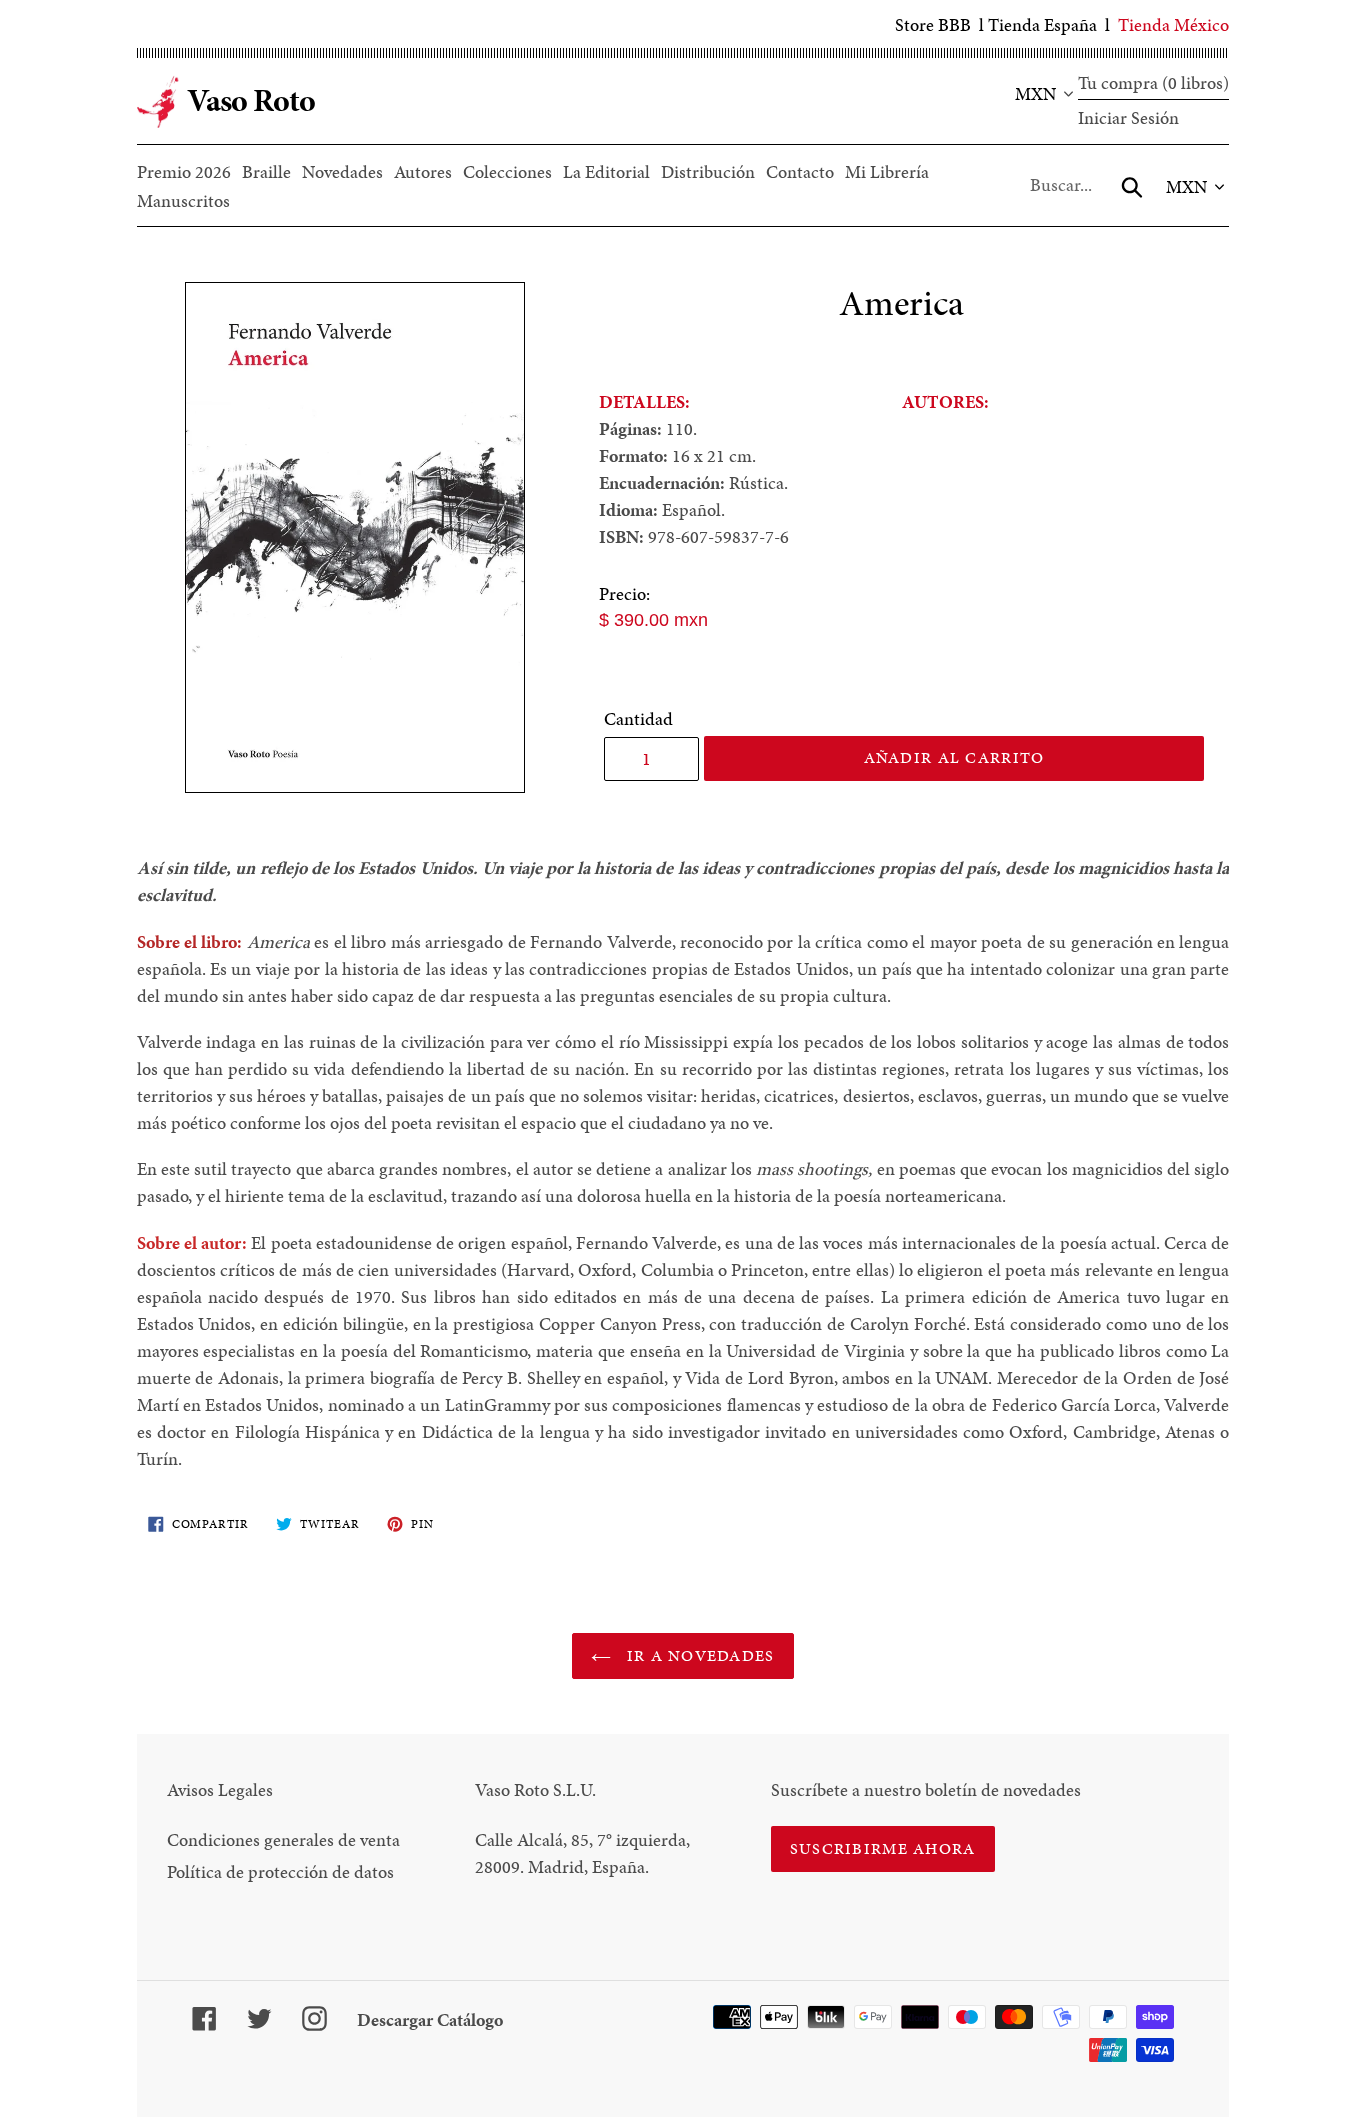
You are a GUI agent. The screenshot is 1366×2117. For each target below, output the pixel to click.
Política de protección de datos (280, 1871)
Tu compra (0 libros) (1153, 82)
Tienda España (1042, 24)
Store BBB (933, 24)
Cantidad (638, 718)
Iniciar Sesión (1128, 117)
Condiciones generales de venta (283, 1839)
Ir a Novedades (697, 1655)
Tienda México (1173, 24)
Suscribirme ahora (883, 1848)
